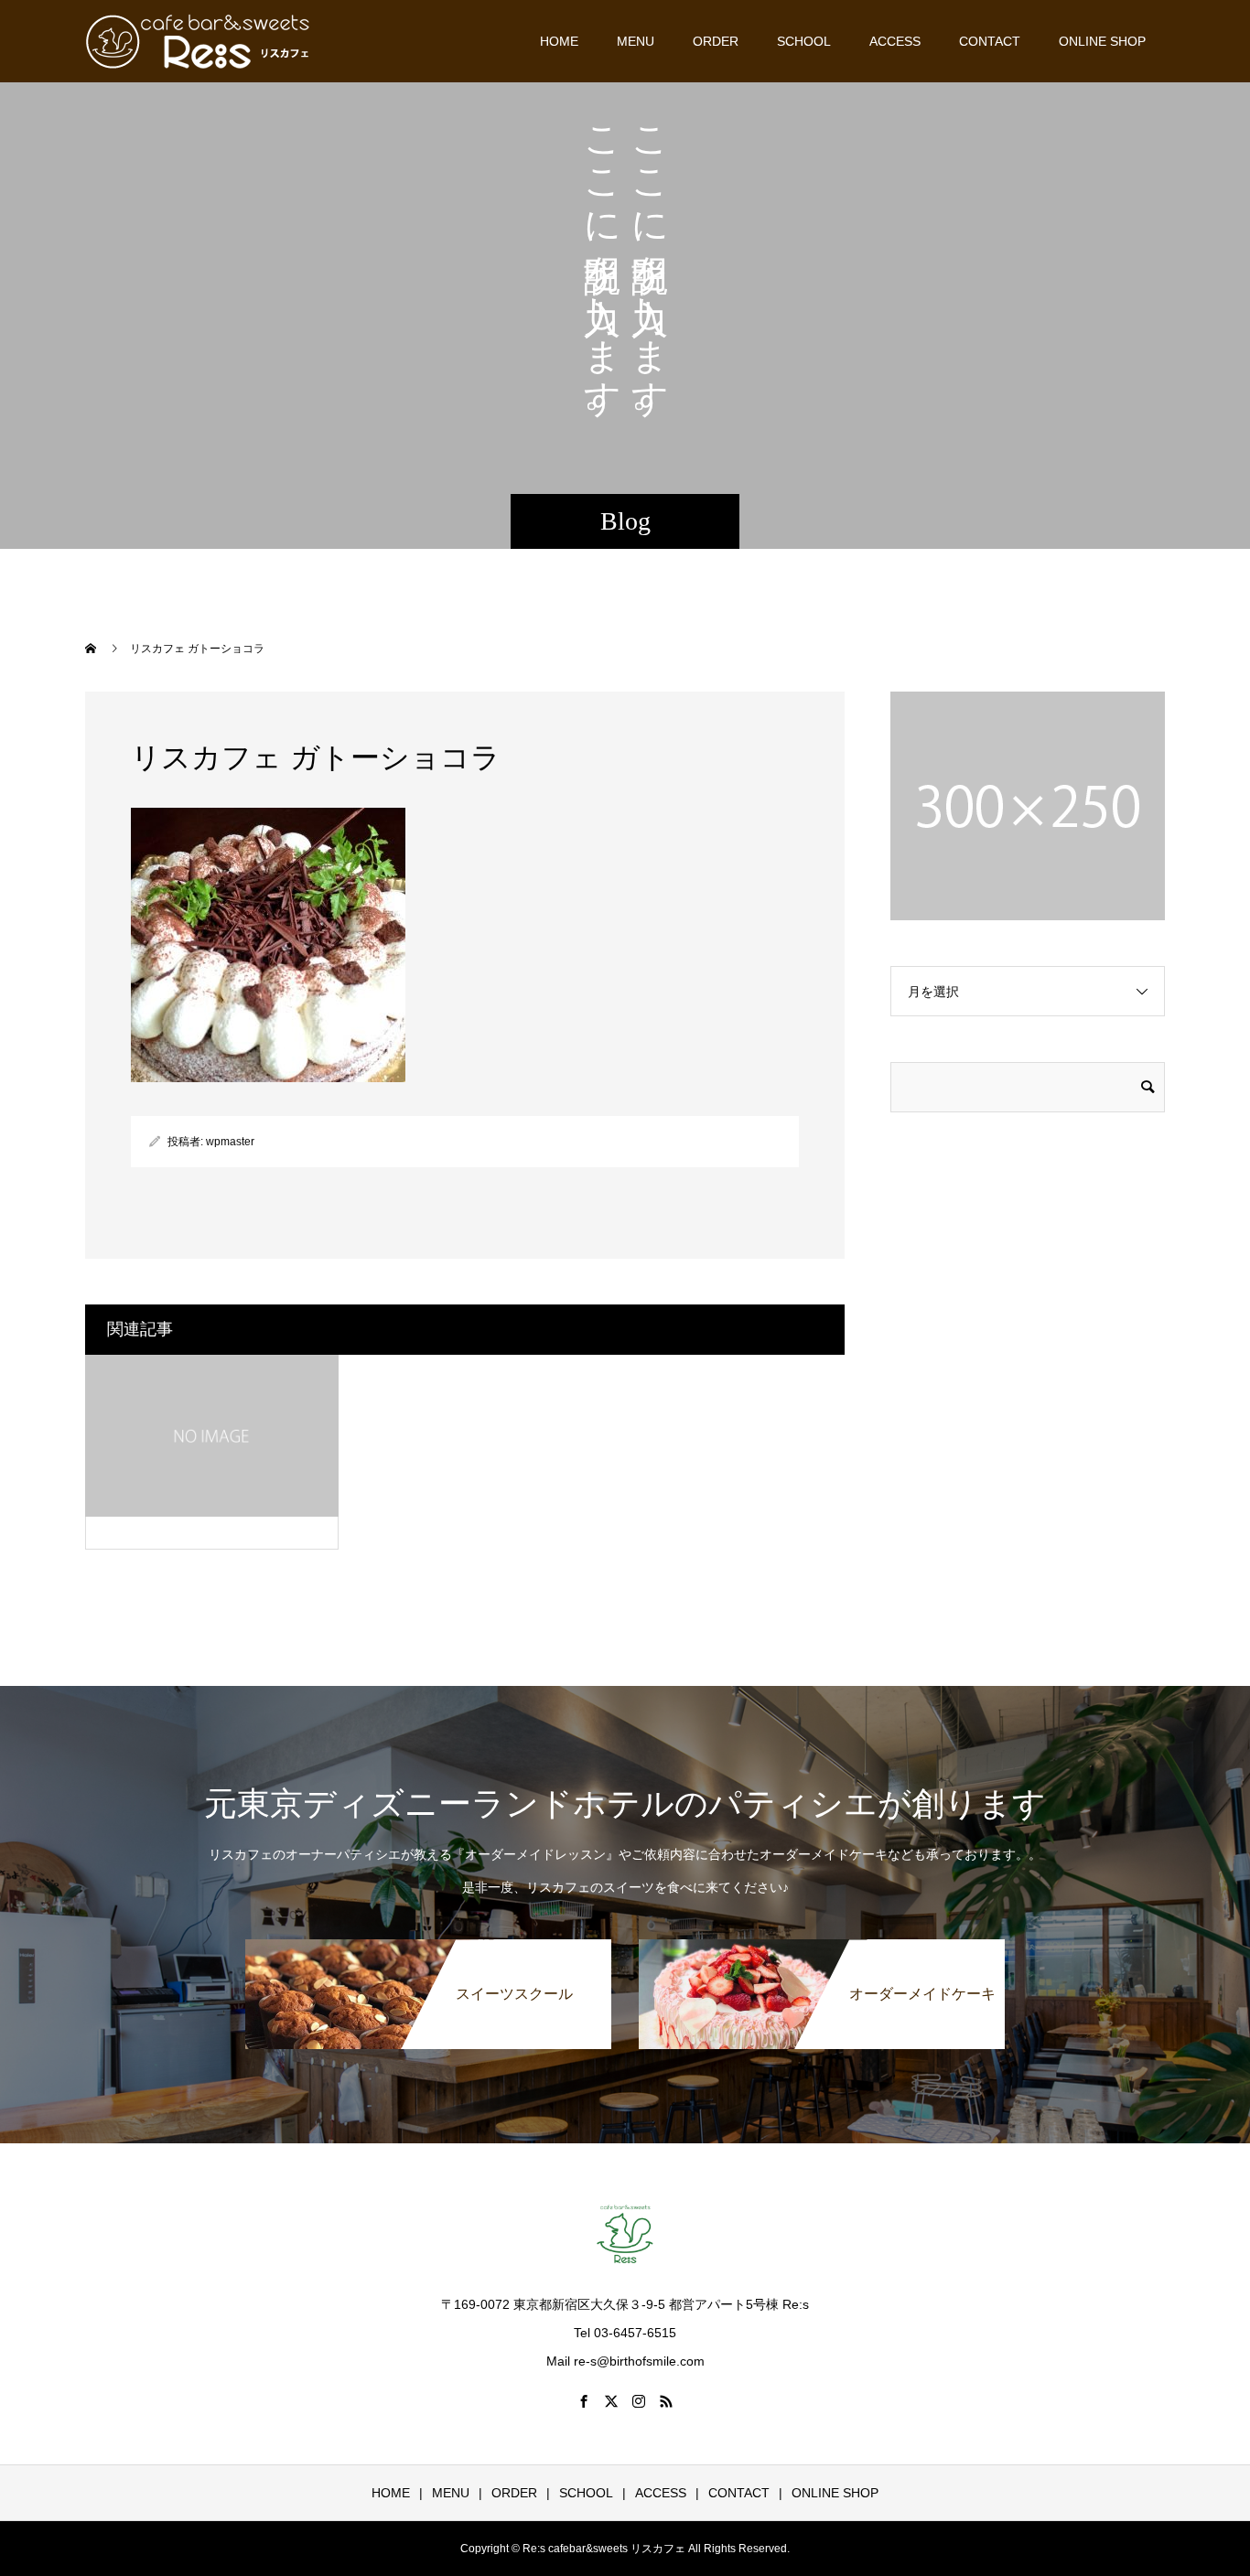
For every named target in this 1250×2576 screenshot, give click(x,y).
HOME (559, 41)
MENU (636, 41)
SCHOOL (804, 41)
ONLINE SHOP (1102, 41)
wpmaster (230, 1142)
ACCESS (895, 41)
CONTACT (990, 41)
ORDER (716, 41)
